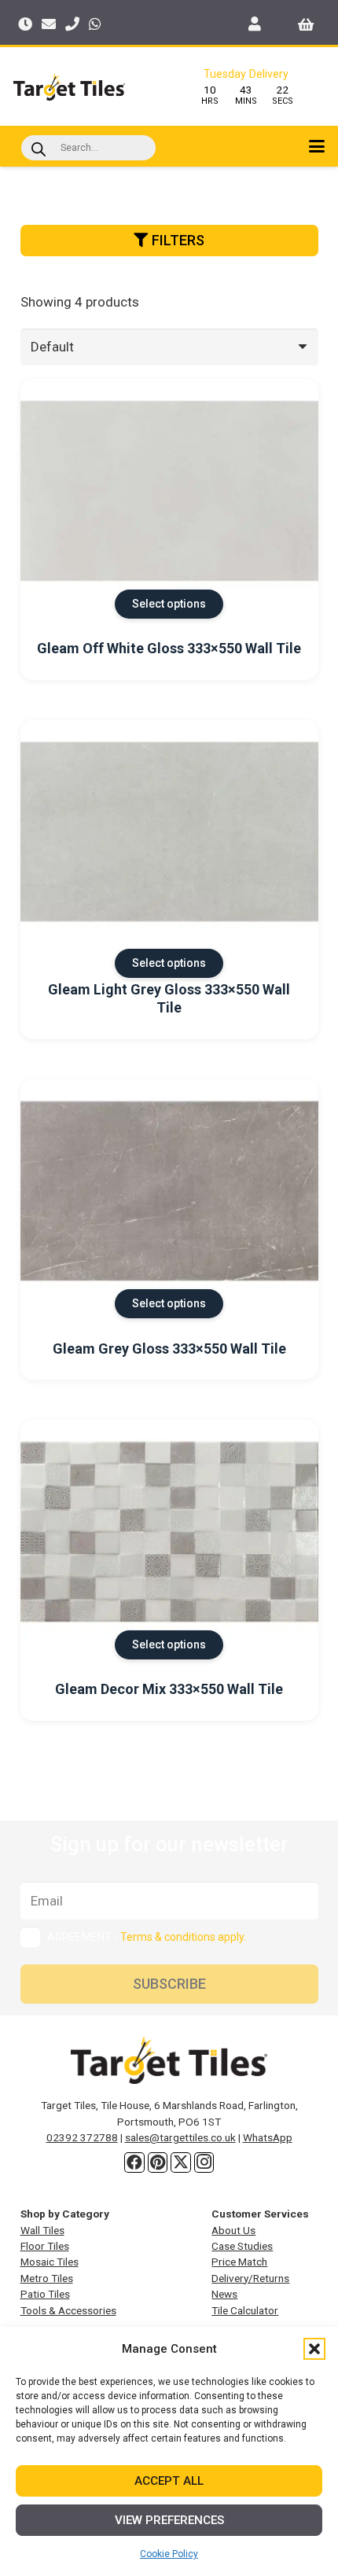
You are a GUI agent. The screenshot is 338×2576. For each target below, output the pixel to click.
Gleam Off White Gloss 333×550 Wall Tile (169, 648)
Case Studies (242, 2246)
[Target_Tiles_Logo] (69, 87)
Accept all (169, 2481)
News (224, 2294)
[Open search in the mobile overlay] (88, 148)
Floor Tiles (45, 2246)
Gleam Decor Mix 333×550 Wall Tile (169, 1689)
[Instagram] (204, 2163)
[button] (314, 2349)
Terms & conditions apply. (183, 1937)
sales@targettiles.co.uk (180, 2137)
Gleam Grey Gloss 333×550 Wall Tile (169, 1349)
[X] (181, 2163)
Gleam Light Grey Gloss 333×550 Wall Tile (169, 998)
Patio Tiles (45, 2294)
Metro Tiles (47, 2278)
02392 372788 (82, 2137)
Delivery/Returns (250, 2278)
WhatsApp (268, 2137)
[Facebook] (134, 2163)
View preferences (169, 2520)
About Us (233, 2230)
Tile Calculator (245, 2310)
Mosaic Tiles (50, 2262)
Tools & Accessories (68, 2310)
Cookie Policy (169, 2554)
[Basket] (306, 24)
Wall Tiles (42, 2230)
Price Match (239, 2262)
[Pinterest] (158, 2163)
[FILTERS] (169, 262)
